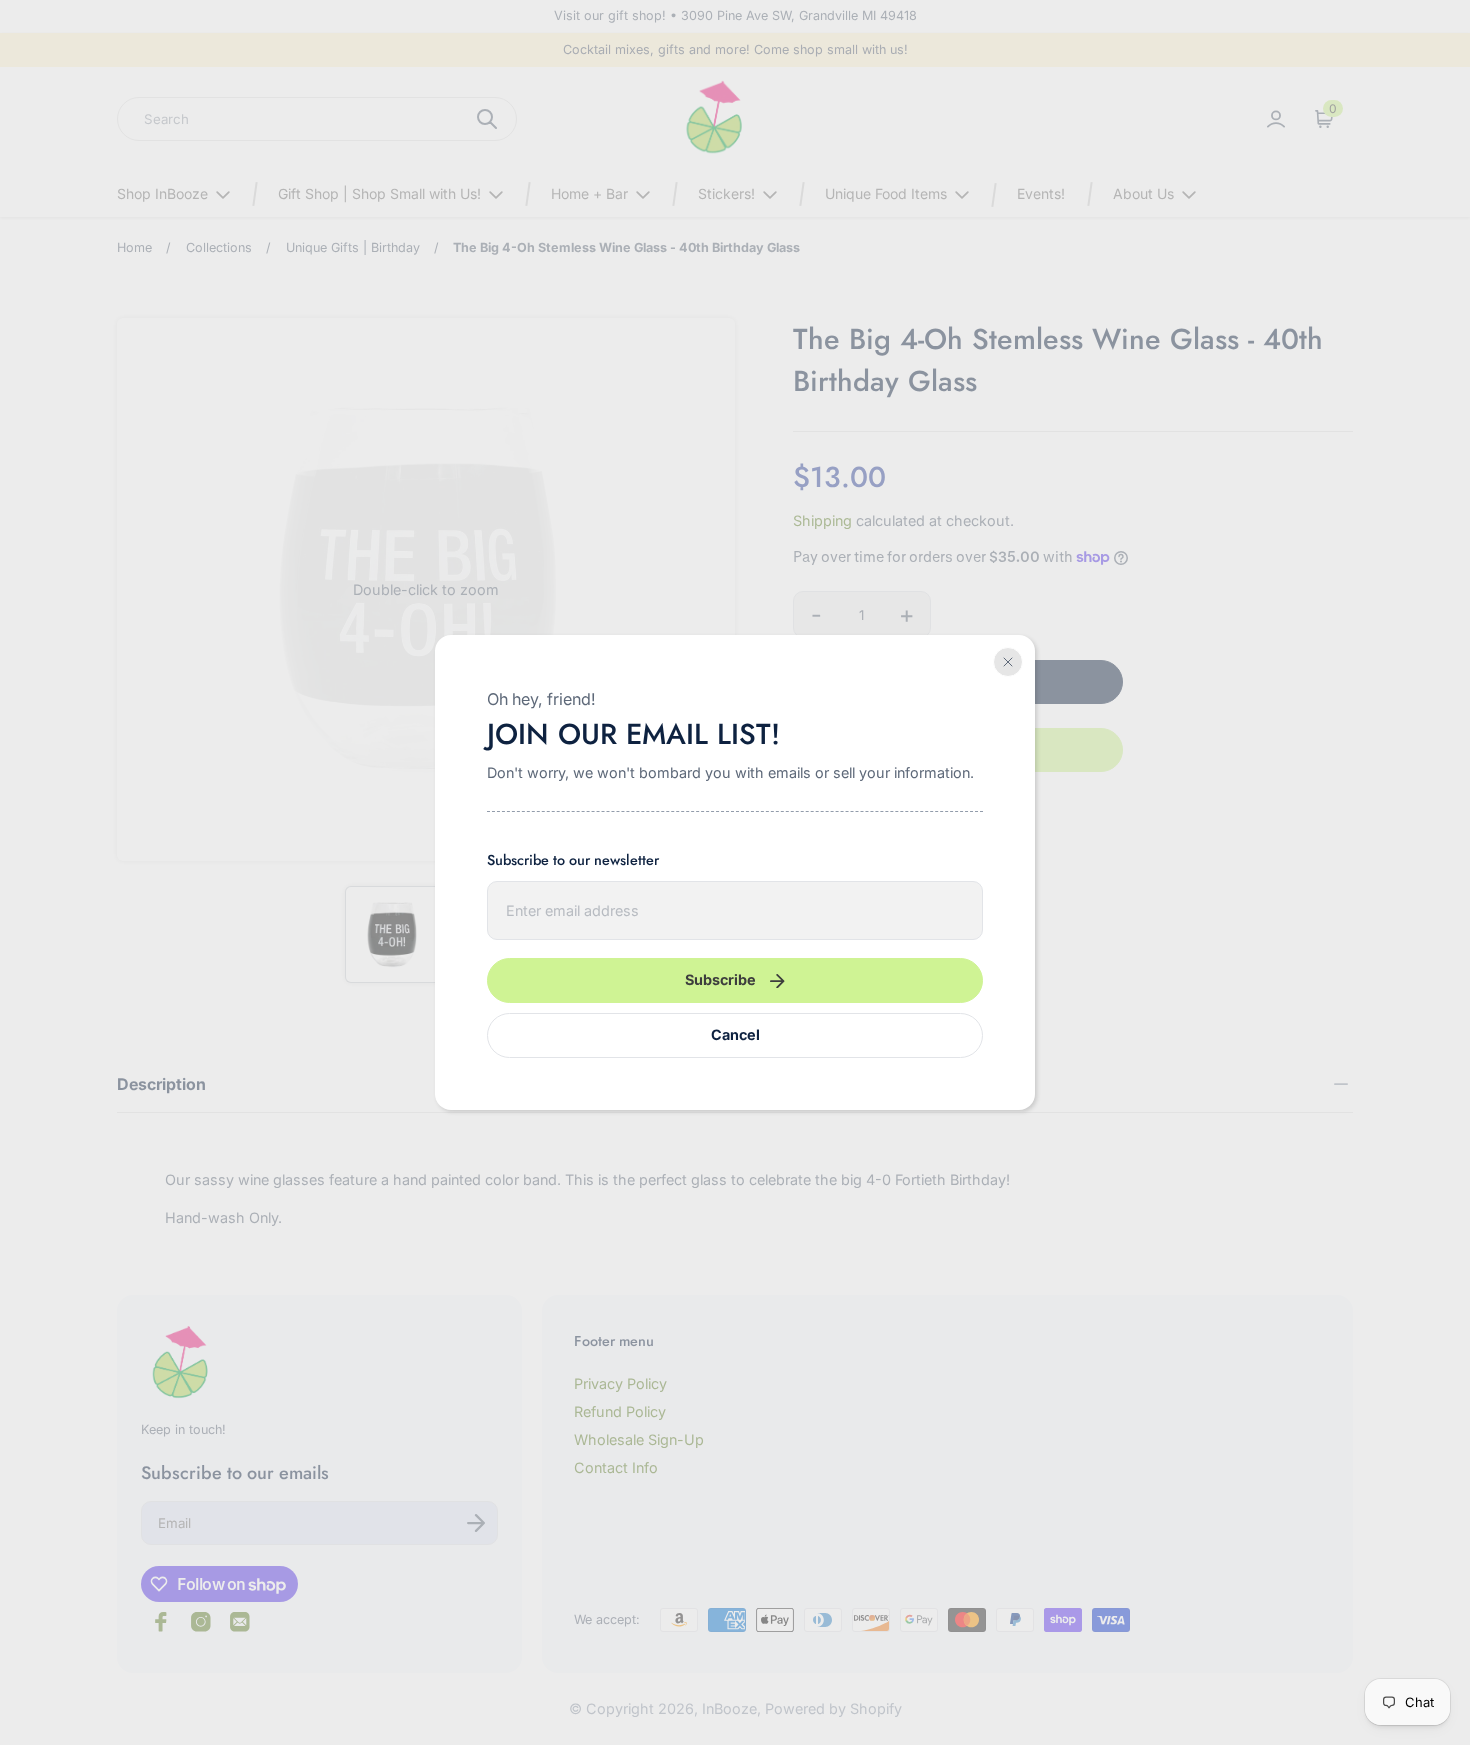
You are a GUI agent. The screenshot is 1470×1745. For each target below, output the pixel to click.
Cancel (735, 1034)
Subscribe (720, 979)
